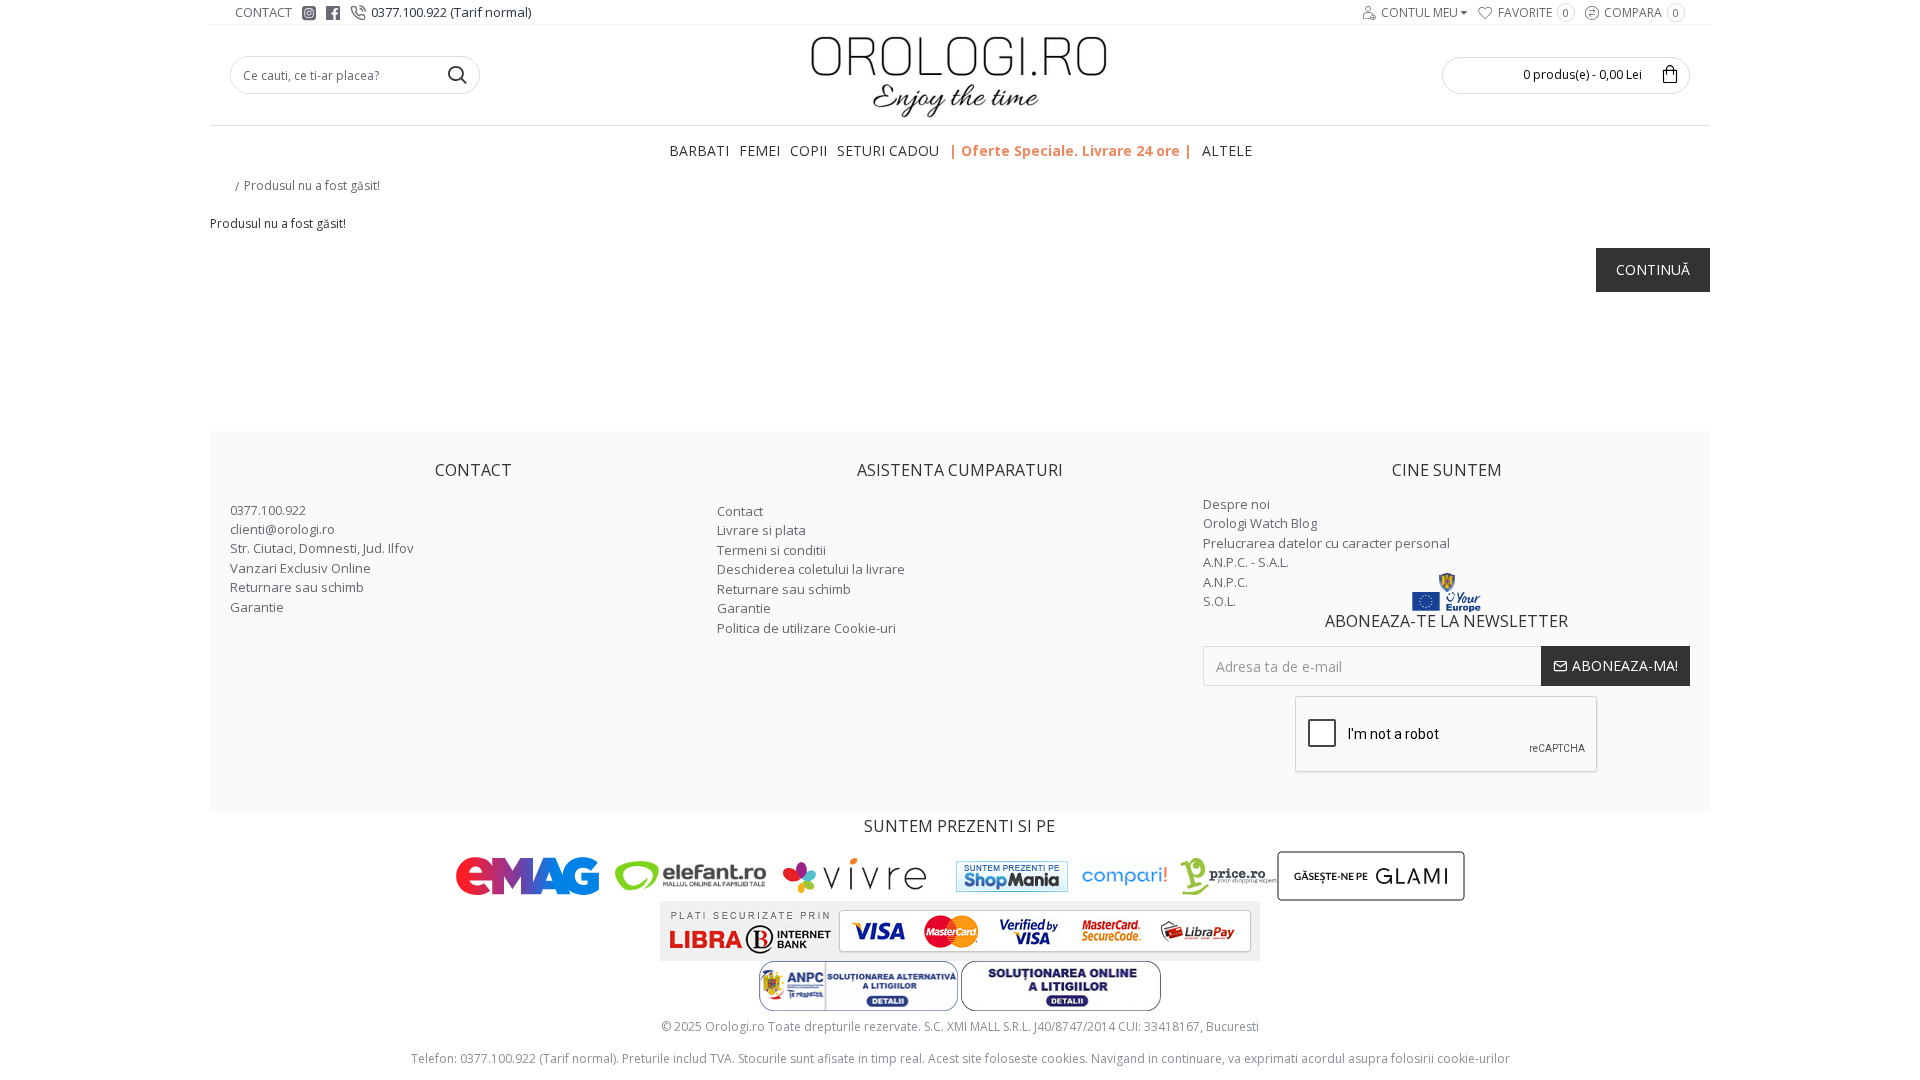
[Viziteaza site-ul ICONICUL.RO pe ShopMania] (1012, 876)
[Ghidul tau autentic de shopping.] (1124, 876)
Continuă (1653, 269)
